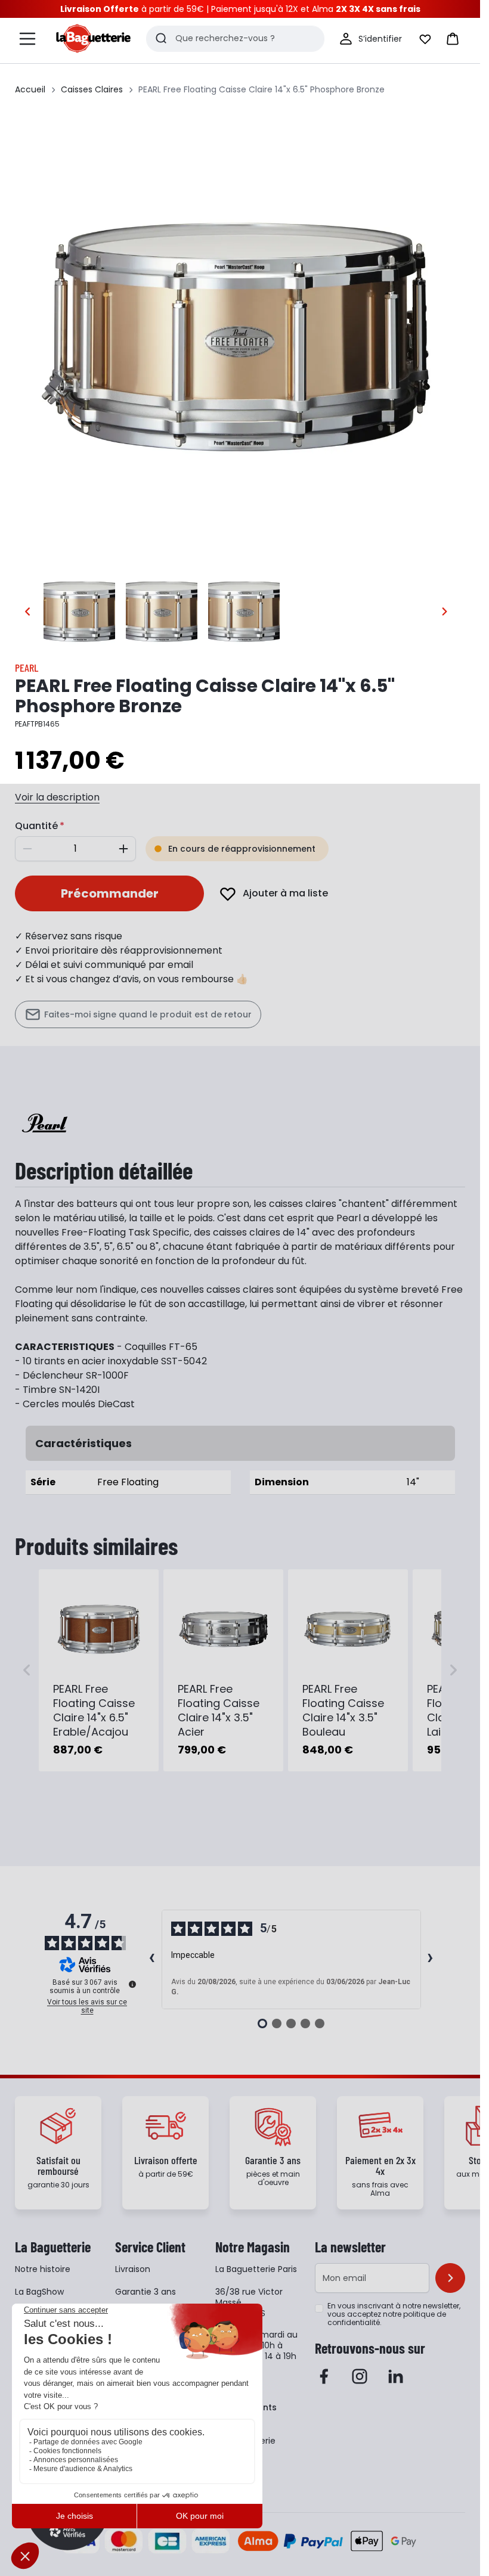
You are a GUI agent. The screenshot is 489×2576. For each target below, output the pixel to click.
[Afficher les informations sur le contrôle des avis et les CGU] (132, 1984)
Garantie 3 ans (146, 2292)
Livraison (133, 2269)
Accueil (30, 89)
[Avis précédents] (152, 1959)
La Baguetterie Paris (256, 2269)
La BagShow (39, 2292)
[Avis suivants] (431, 1959)
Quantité (36, 826)
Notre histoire (43, 2269)
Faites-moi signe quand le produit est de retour (148, 1014)
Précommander (110, 893)
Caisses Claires (92, 89)
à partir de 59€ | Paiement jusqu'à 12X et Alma (240, 9)
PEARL (27, 668)
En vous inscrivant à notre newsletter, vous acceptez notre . (394, 2314)
